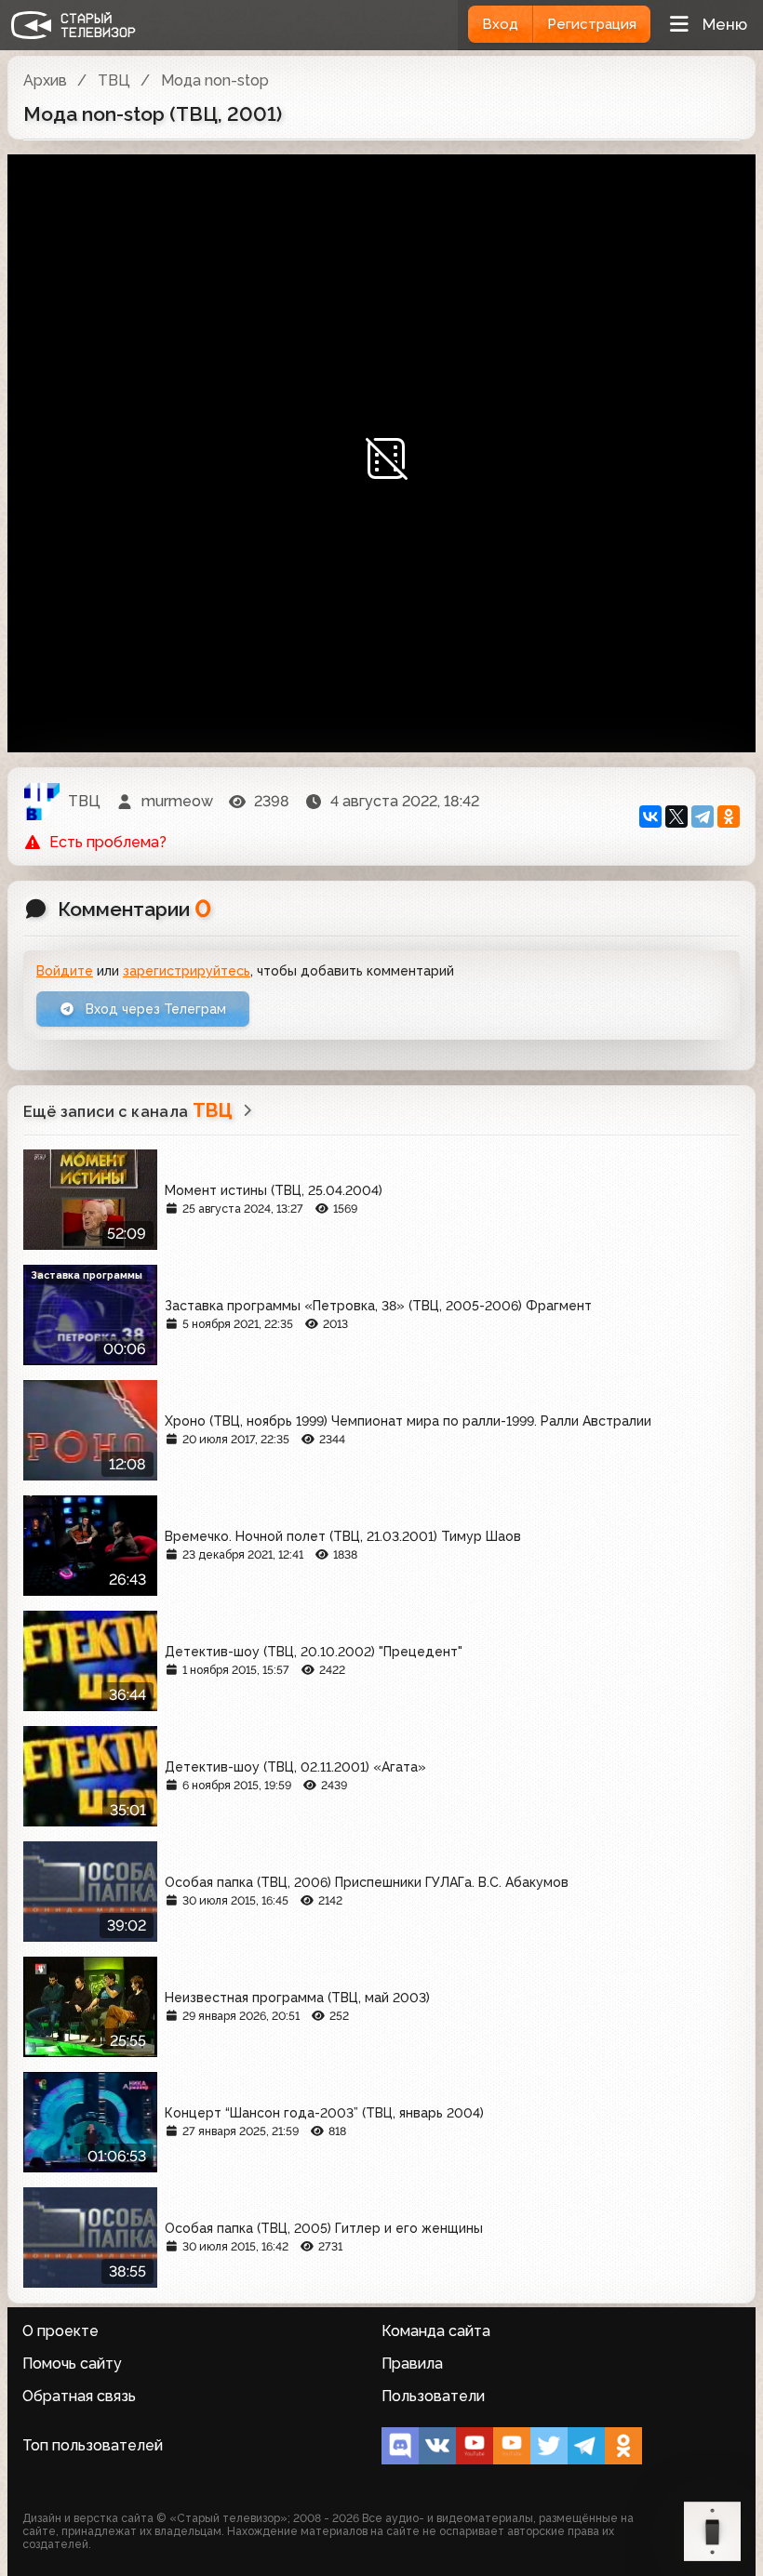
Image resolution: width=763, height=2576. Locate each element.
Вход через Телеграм (154, 1009)
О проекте (60, 2331)
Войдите (65, 971)
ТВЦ (114, 80)
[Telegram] (703, 817)
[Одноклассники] (729, 817)
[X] (676, 817)
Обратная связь (79, 2396)
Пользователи (433, 2396)
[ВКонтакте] (650, 817)
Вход (500, 24)
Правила (412, 2364)
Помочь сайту (72, 2364)
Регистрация (592, 24)
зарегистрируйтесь (187, 971)
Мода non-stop (215, 80)
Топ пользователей (93, 2445)
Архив (45, 80)
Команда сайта (436, 2331)
